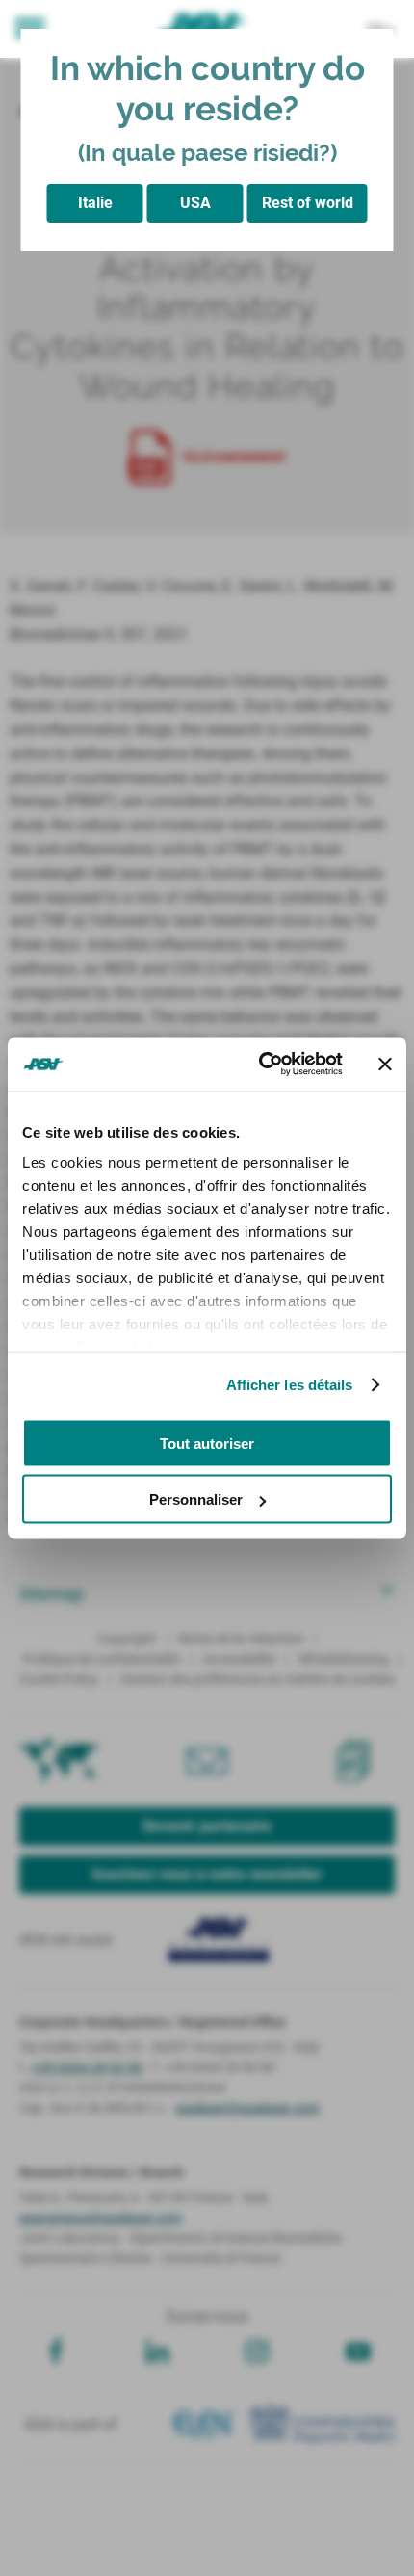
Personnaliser (196, 1499)
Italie (95, 203)
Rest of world (308, 203)
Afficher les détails (290, 1385)
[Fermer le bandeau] (385, 1064)
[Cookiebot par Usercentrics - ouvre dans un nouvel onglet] (260, 1065)
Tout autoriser (207, 1443)
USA (195, 203)
